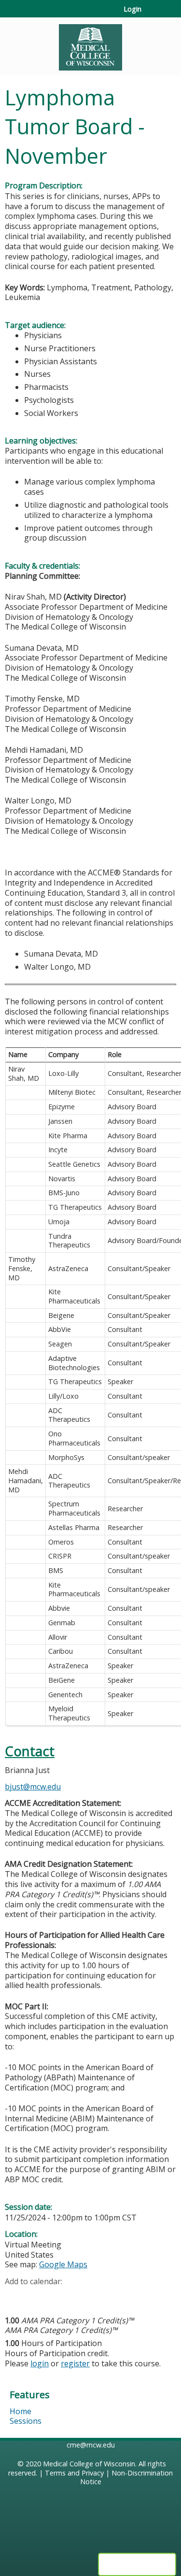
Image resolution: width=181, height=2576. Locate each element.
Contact (30, 1751)
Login (132, 9)
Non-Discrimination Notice (127, 2477)
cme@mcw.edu (91, 2445)
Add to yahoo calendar (36, 2297)
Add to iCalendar (58, 2296)
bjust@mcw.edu (33, 1787)
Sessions (26, 2421)
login (40, 2363)
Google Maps (63, 2264)
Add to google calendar (15, 2297)
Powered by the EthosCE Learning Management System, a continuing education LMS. (137, 2564)
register (75, 2363)
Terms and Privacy (74, 2473)
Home (21, 2411)
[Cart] (153, 14)
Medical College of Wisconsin (89, 2464)
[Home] (90, 44)
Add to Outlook (81, 2297)
